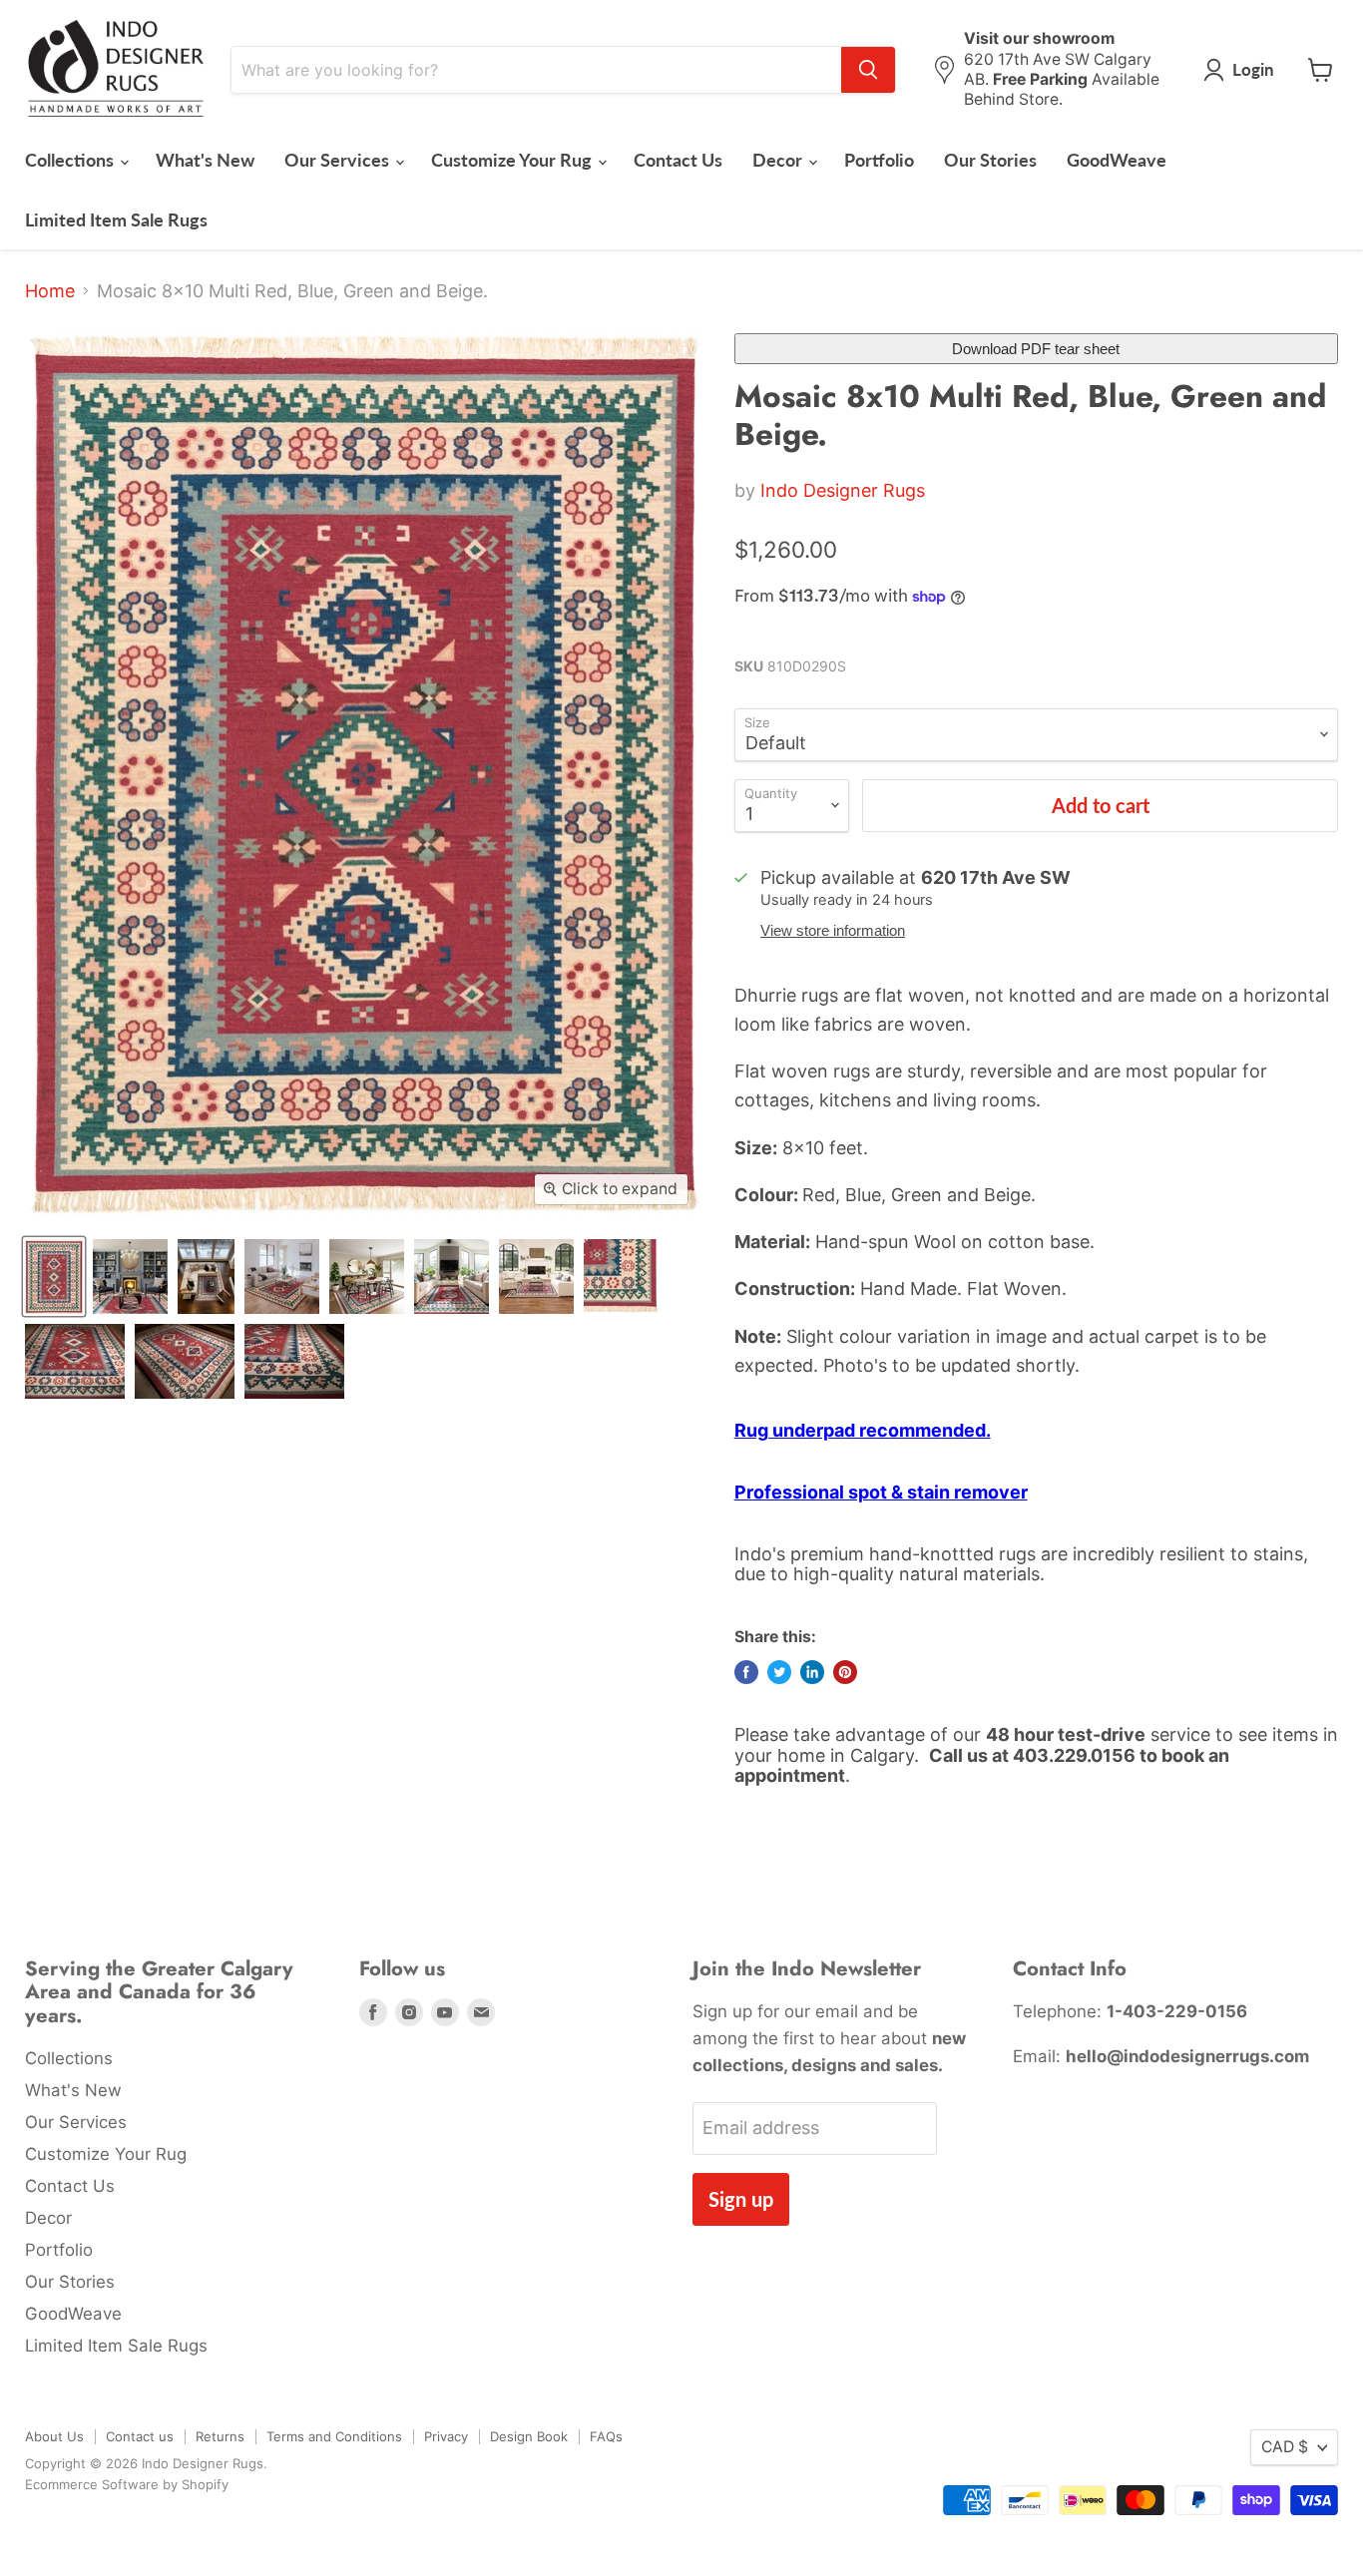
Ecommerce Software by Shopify (127, 2484)
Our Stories (990, 160)
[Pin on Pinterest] (845, 1672)
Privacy (446, 2436)
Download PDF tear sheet (1036, 349)
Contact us (140, 2436)
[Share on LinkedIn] (812, 1672)
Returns (220, 2436)
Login (1253, 69)
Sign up (741, 2199)
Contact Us (678, 160)
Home (50, 291)
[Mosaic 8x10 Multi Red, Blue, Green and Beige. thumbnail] (54, 1277)
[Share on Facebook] (746, 1672)
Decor (779, 160)
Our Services (339, 160)
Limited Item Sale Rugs (116, 219)
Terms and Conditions (334, 2436)
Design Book (529, 2436)
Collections (71, 160)
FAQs (606, 2436)
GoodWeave (1117, 160)
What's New (205, 160)
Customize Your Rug (513, 160)
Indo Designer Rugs (843, 490)
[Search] (868, 70)
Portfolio (879, 160)
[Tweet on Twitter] (779, 1672)
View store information (833, 931)
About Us (54, 2436)
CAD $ (1285, 2447)
